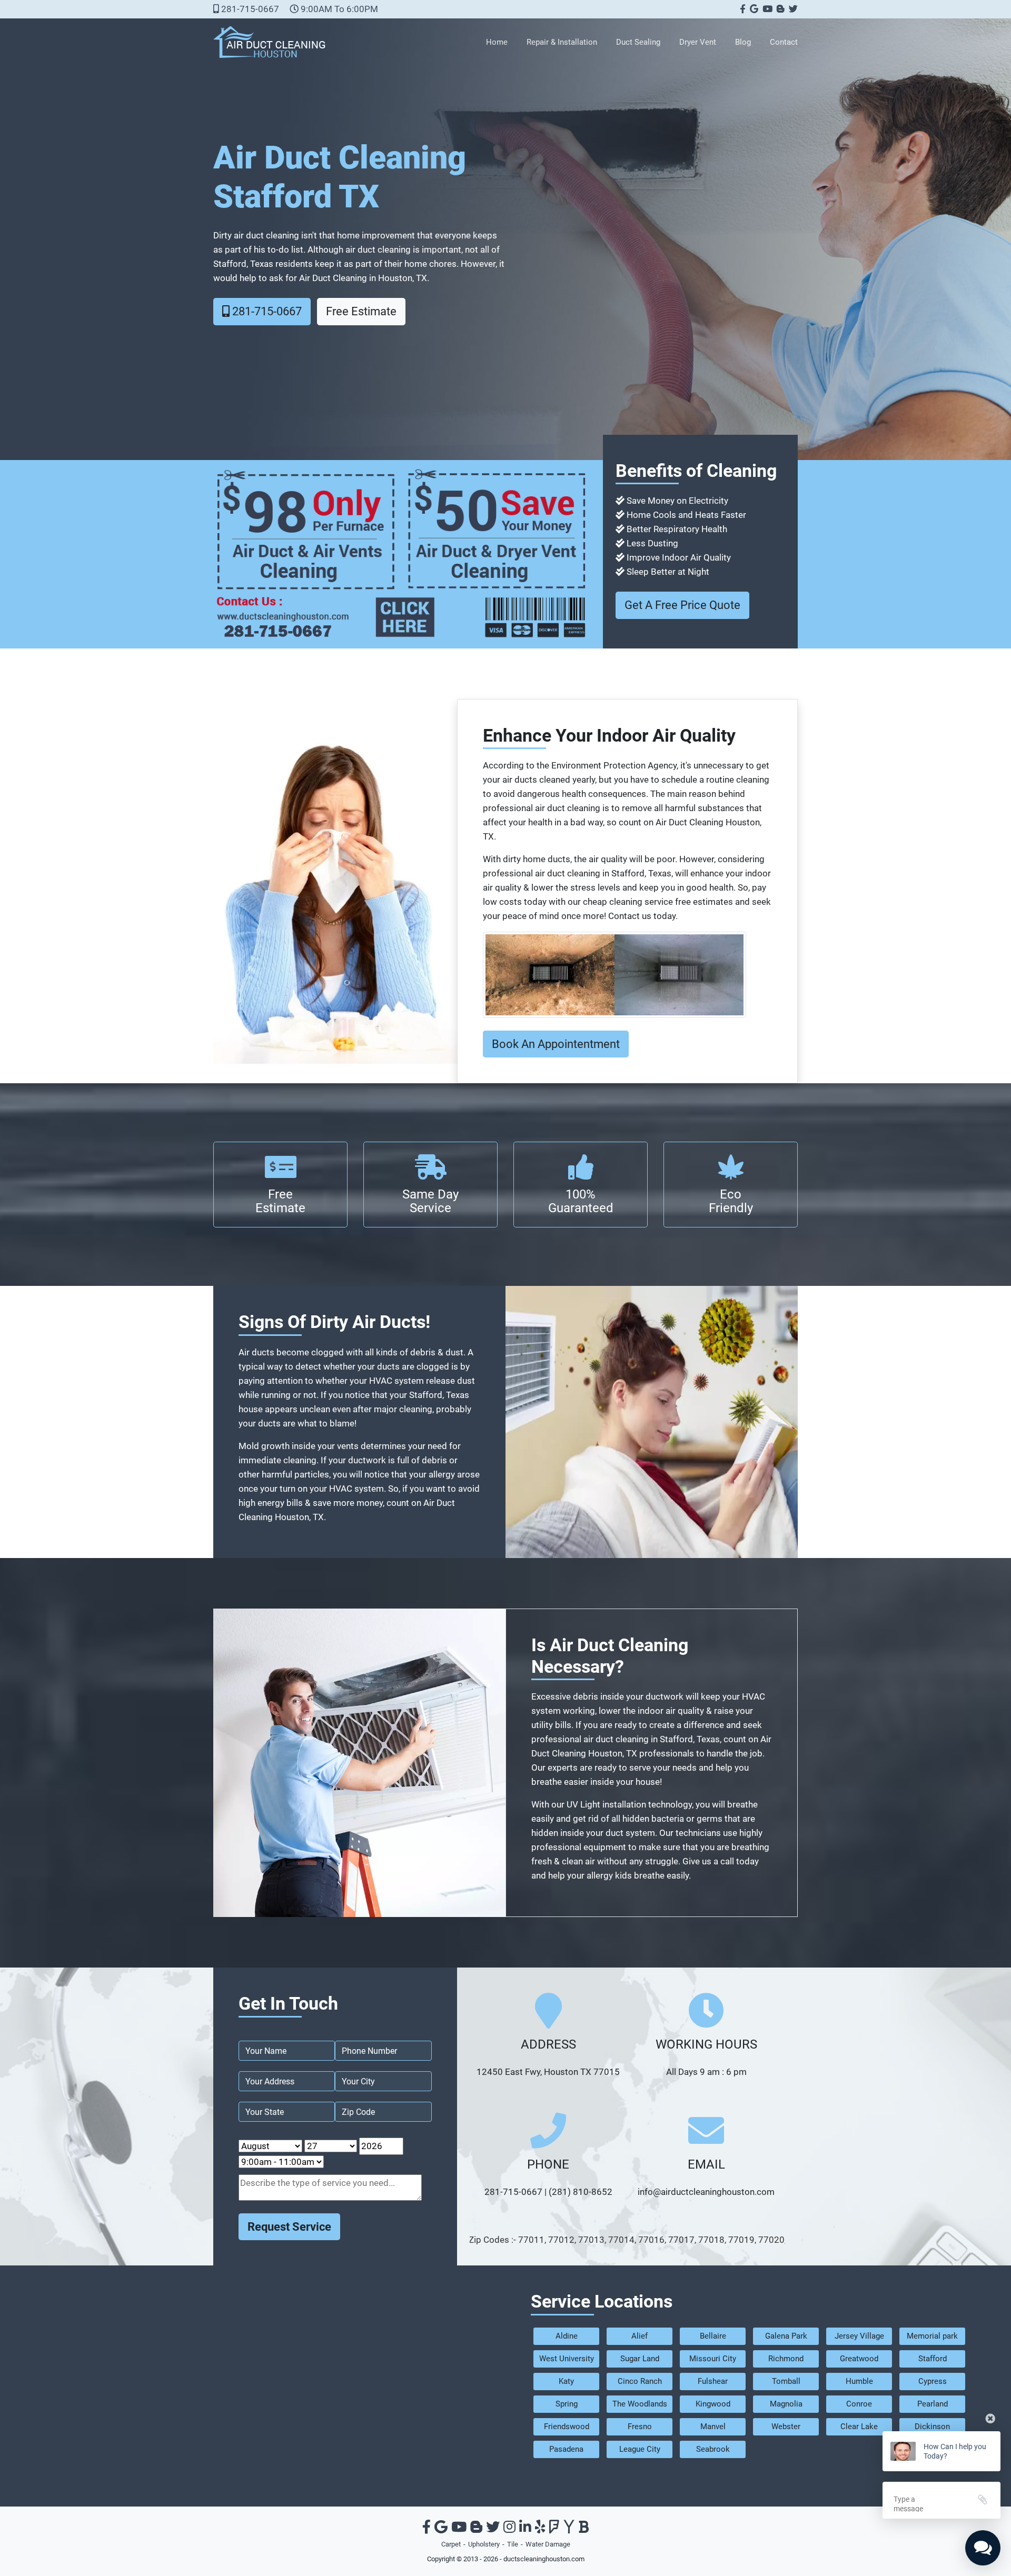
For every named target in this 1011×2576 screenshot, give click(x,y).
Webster (786, 2427)
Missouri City (713, 2359)
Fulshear (713, 2381)
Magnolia (786, 2404)
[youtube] (766, 9)
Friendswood (567, 2427)
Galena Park (786, 2336)
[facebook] (742, 9)
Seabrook (713, 2449)
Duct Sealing (638, 42)
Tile (513, 2544)
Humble (859, 2381)
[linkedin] (525, 2529)
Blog (743, 42)
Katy (566, 2381)
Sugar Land (640, 2359)
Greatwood (859, 2359)
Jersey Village (859, 2336)
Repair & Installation (562, 42)
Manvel (713, 2427)
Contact (784, 42)
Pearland (933, 2404)
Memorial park (932, 2336)
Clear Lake (859, 2427)
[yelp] (540, 2529)
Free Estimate (361, 311)
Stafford (933, 2359)
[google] (753, 9)
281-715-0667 (249, 9)
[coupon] (402, 553)
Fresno (640, 2427)
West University (567, 2359)
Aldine (567, 2336)
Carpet (451, 2544)
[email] (706, 2192)
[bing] (584, 2529)
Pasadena (566, 2449)
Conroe (859, 2404)
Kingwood (713, 2404)
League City (640, 2449)
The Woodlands (640, 2404)
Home (497, 42)
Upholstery (484, 2544)
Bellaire (713, 2336)
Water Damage (548, 2544)
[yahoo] (569, 2529)
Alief (640, 2336)
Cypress (933, 2381)
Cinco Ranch (640, 2381)
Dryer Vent (698, 42)
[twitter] (792, 9)
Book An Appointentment (556, 1044)
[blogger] (780, 9)
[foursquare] (554, 2529)
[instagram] (509, 2529)
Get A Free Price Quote (682, 605)
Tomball (786, 2381)
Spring (567, 2404)
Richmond (786, 2359)
